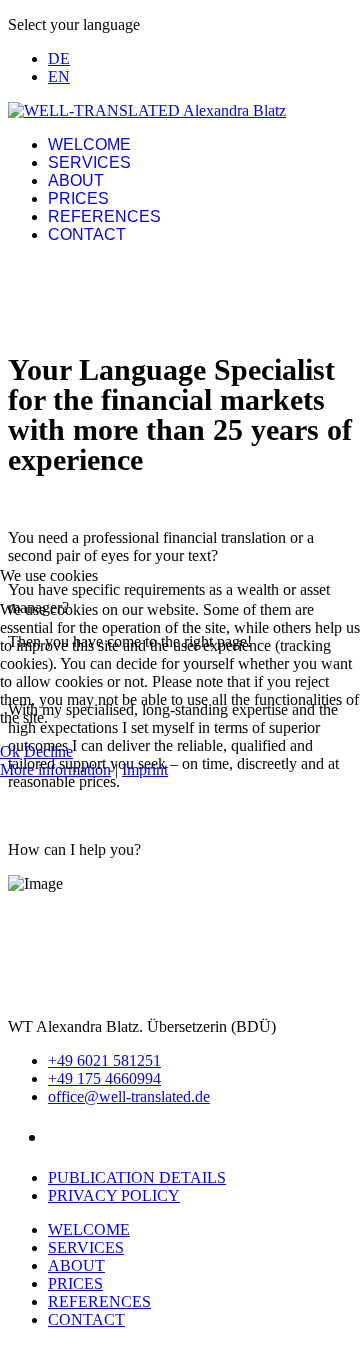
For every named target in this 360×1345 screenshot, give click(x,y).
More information (55, 769)
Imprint (145, 769)
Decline (48, 751)
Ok (10, 751)
